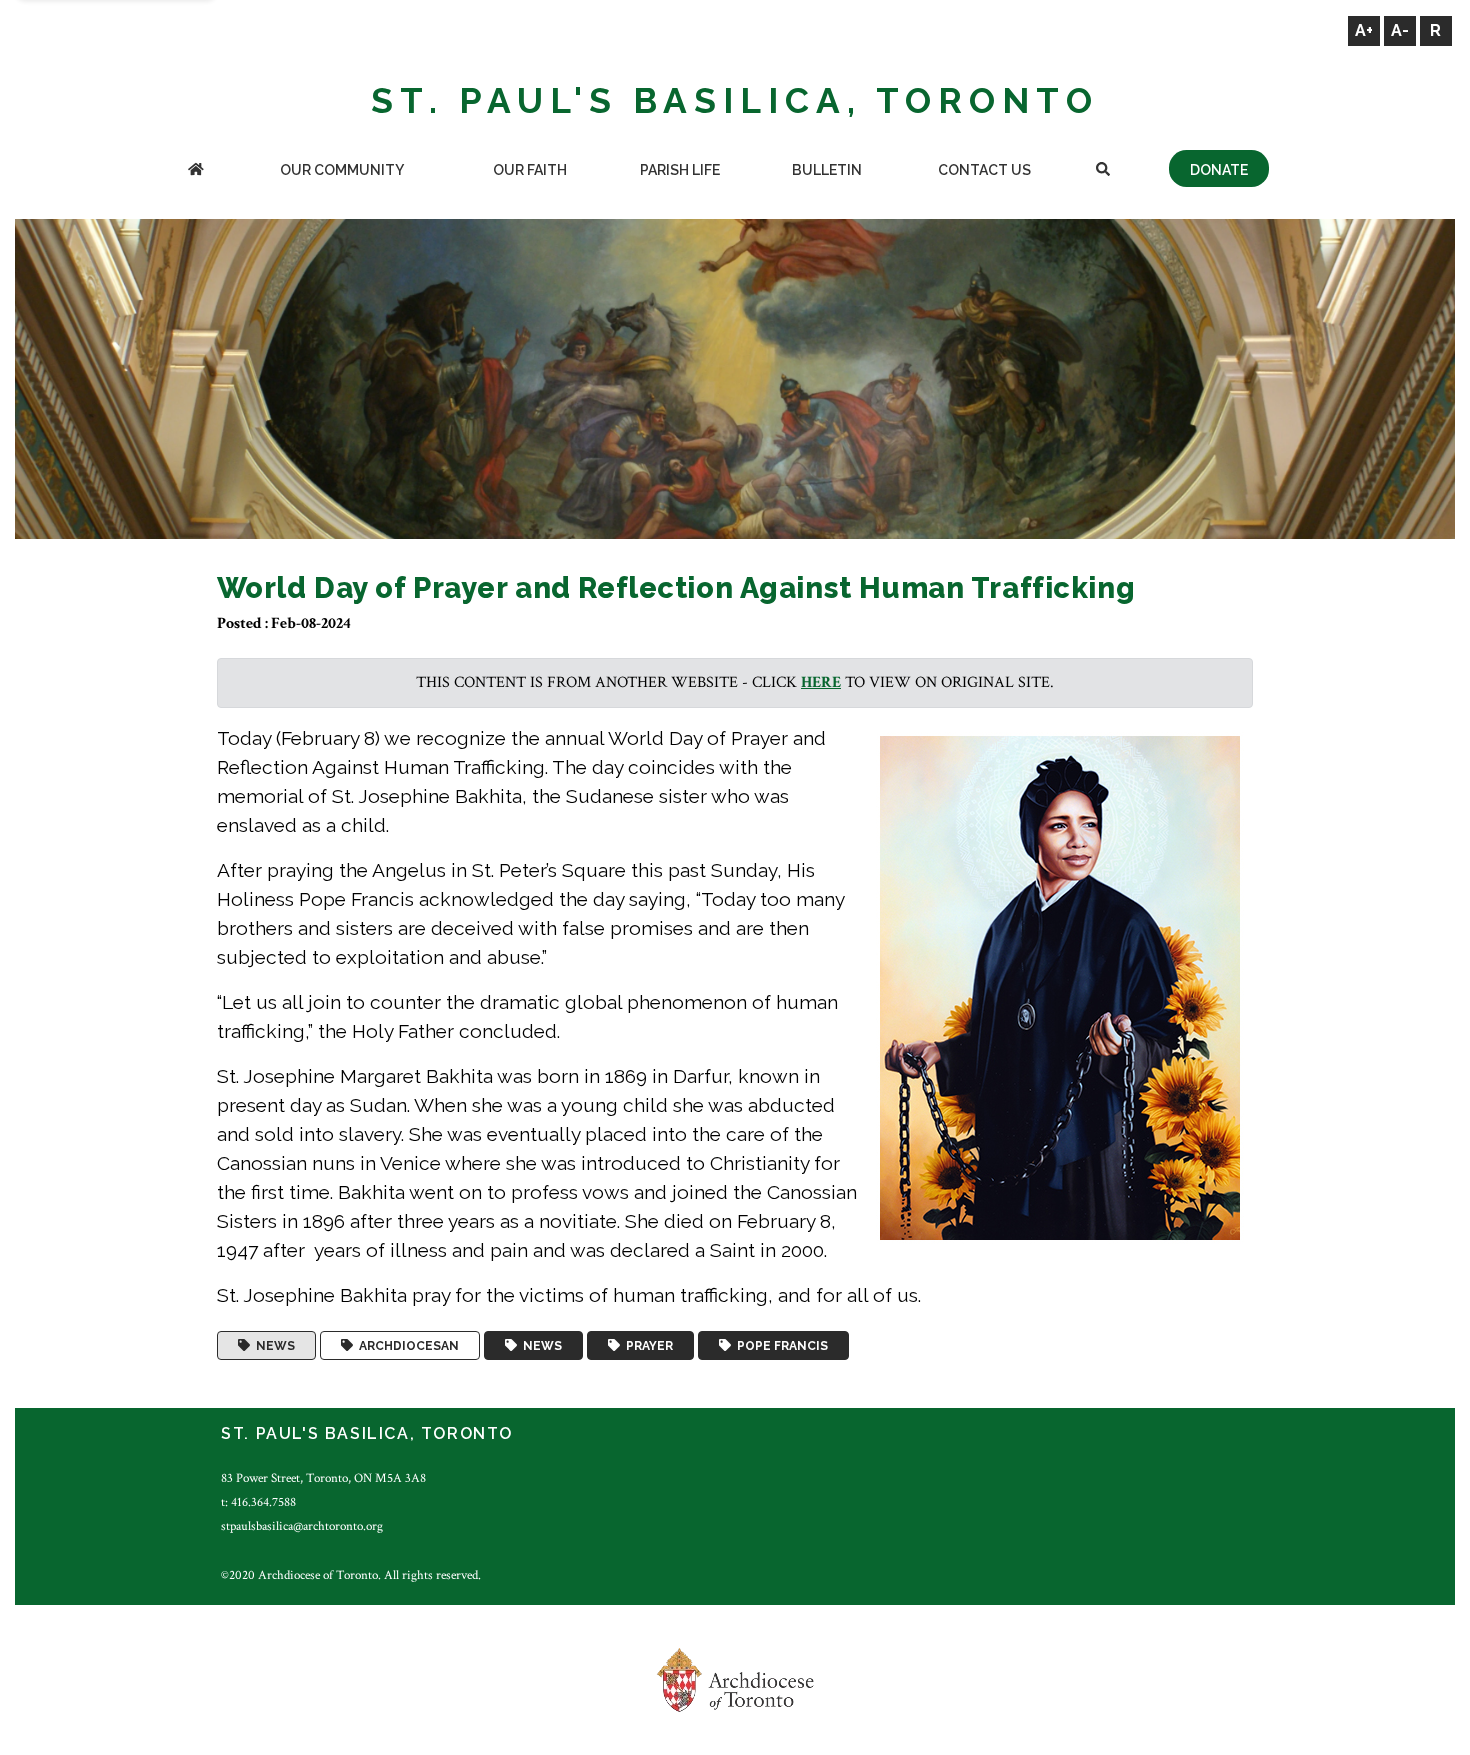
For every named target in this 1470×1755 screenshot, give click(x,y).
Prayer (646, 1346)
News (272, 1346)
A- (1400, 30)
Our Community (342, 170)
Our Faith (530, 170)
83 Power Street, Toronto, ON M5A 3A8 (323, 1478)
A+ (1364, 30)
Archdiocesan (406, 1346)
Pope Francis (779, 1346)
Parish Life (680, 170)
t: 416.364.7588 (258, 1502)
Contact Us (984, 170)
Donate (1219, 170)
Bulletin (827, 170)
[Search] (1103, 171)
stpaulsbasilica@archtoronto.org (302, 1526)
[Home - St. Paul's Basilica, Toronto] (196, 171)
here (821, 682)
